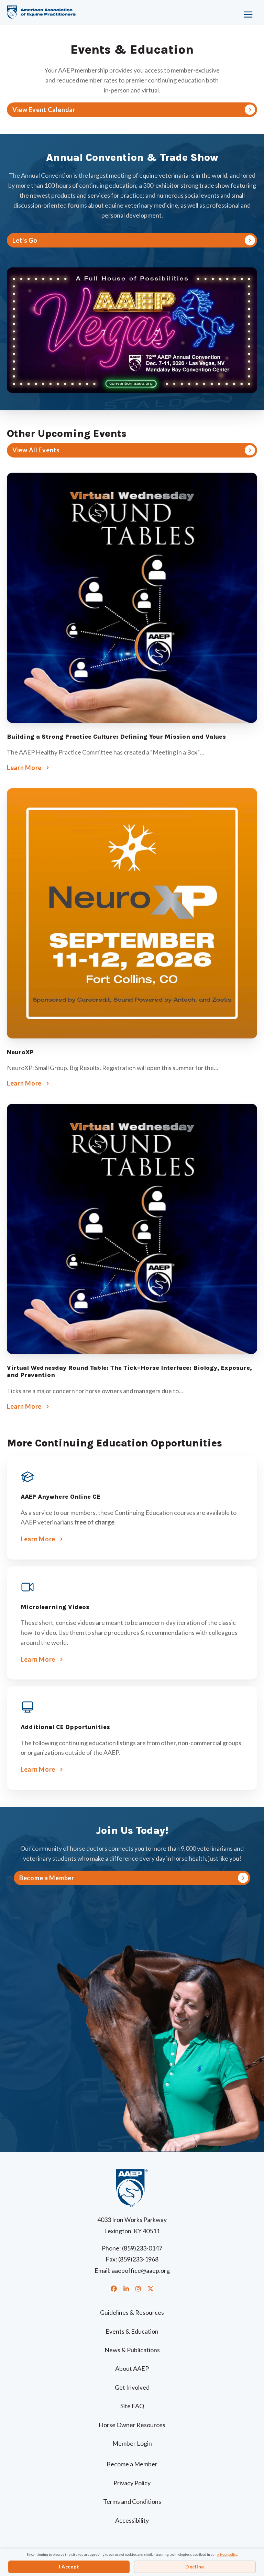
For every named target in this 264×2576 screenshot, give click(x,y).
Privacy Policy (132, 2483)
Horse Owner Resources (132, 2425)
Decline (195, 2567)
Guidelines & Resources (132, 2312)
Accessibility (132, 2520)
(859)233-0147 (142, 2248)
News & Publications (132, 2350)
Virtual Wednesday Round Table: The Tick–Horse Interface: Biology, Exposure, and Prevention (129, 1372)
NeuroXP (20, 1052)
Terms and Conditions (132, 2501)
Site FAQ (132, 2406)
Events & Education (132, 2331)
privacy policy (227, 2554)
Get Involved (132, 2387)
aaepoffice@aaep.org (141, 2270)
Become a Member (132, 2464)
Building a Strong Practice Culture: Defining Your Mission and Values (116, 737)
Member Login (132, 2443)
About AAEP (132, 2368)
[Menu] (224, 12)
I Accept (69, 2567)
